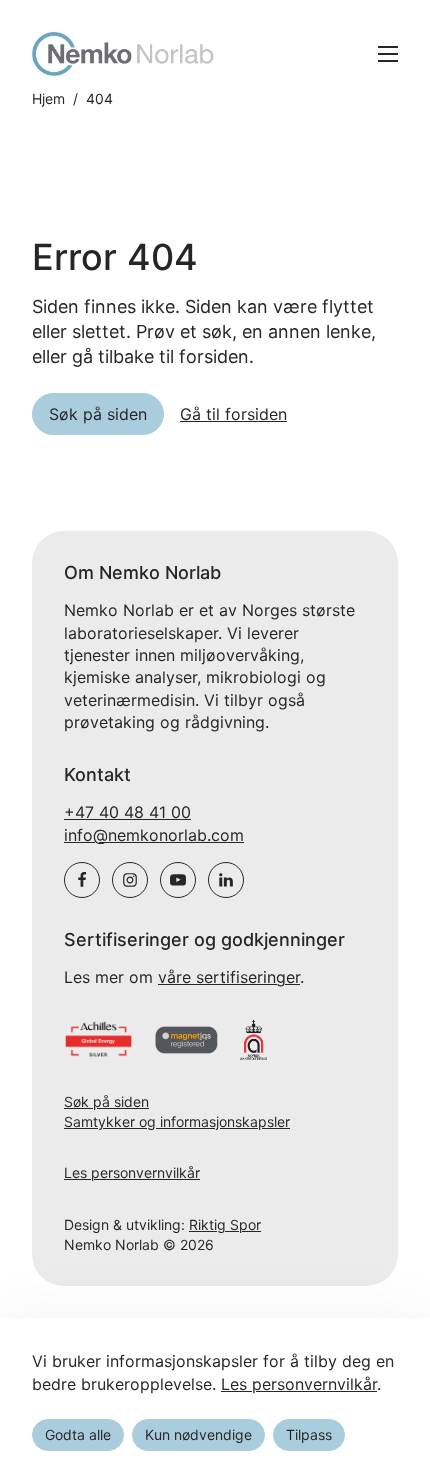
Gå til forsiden (233, 414)
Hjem (48, 99)
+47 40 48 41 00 (127, 812)
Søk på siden (106, 1101)
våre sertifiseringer (229, 977)
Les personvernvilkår (132, 1172)
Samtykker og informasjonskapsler (177, 1121)
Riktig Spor (225, 1224)
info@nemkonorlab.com (154, 835)
